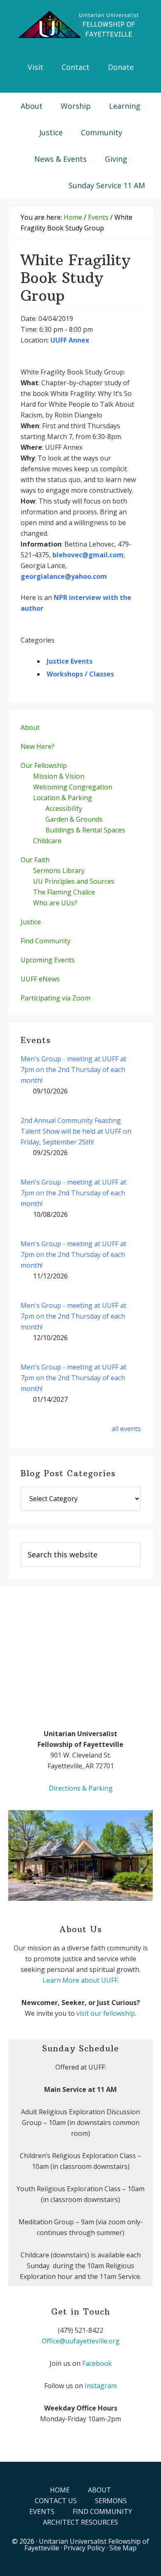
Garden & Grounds (74, 819)
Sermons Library (59, 871)
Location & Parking (63, 798)
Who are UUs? (55, 903)
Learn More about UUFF (80, 1980)
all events (126, 1429)
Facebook (97, 2363)
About (30, 727)
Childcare (47, 841)
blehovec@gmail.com (88, 555)
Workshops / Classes (80, 674)
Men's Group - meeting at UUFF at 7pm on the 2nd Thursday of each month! (73, 1070)
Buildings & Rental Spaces (85, 830)
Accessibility (64, 808)
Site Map (123, 2548)
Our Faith (35, 860)
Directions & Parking (81, 1788)
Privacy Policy (84, 2548)
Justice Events (70, 661)
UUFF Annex (70, 340)
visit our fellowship (106, 2013)
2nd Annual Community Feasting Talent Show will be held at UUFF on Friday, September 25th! (76, 1131)
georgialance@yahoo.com (64, 576)
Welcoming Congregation (73, 787)
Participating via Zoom (56, 998)
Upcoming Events (48, 960)
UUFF (80, 25)
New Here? (38, 746)
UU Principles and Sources (74, 881)
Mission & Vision (59, 776)
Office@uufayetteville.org (81, 2341)
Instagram (101, 2386)
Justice (31, 922)
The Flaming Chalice (64, 892)
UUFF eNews (40, 979)
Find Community (46, 941)
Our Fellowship (44, 765)
